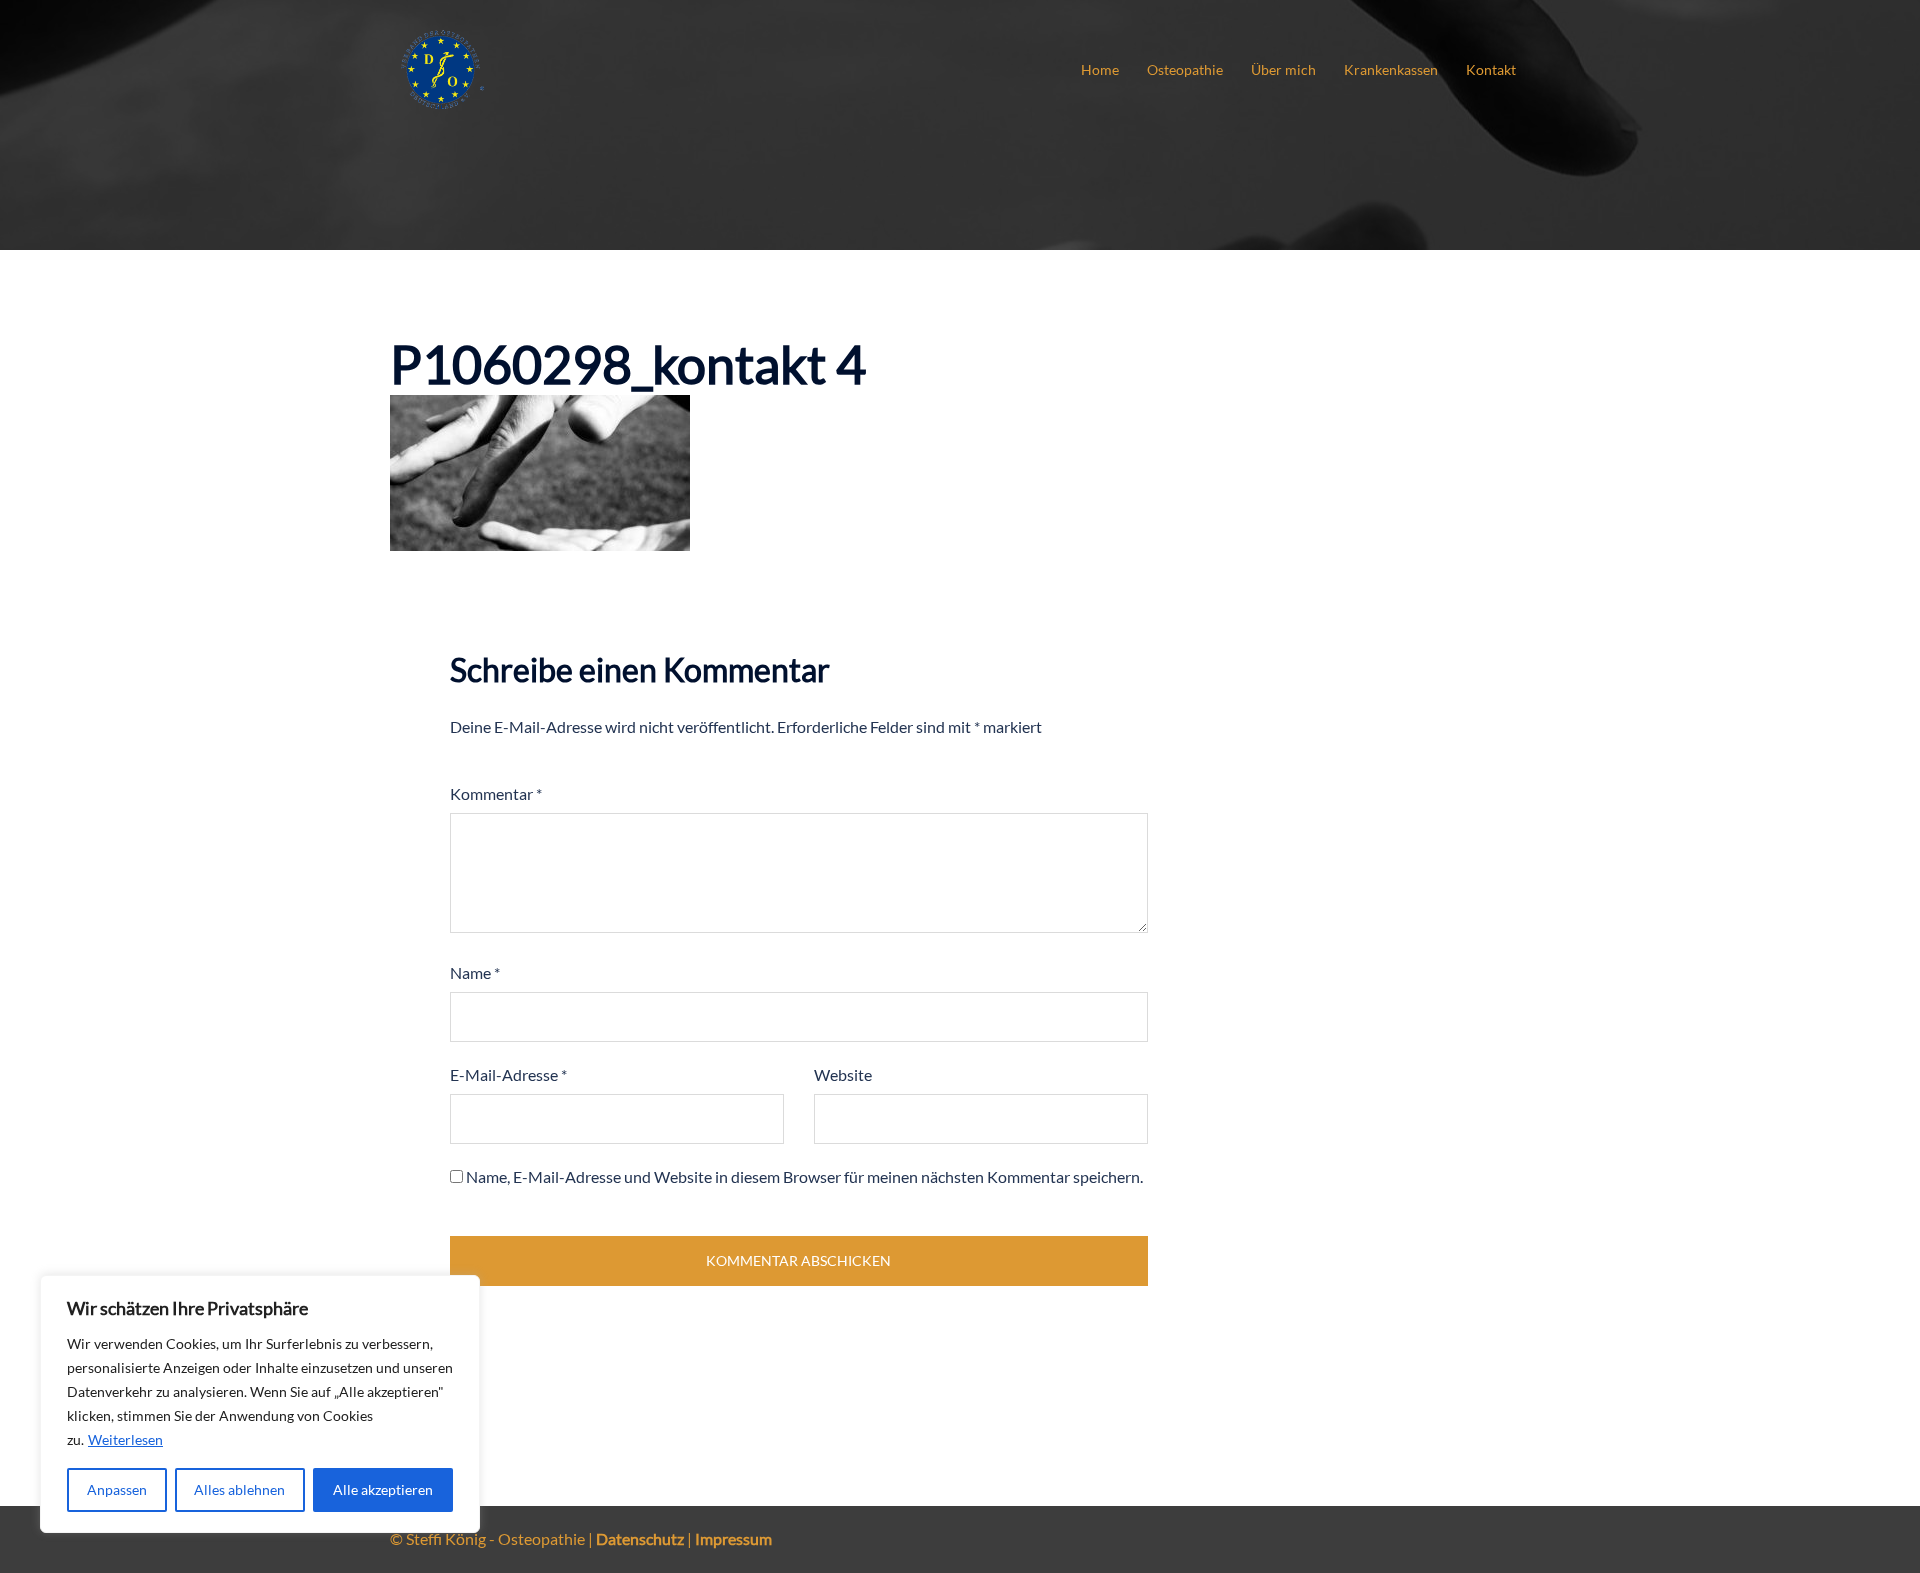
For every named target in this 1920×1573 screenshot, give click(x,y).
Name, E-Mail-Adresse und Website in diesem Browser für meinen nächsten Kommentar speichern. (804, 1176)
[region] (260, 1404)
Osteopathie (1185, 69)
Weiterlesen (125, 1439)
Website (843, 1074)
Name (475, 972)
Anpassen (117, 1489)
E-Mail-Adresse (508, 1074)
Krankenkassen (1391, 69)
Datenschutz (640, 1538)
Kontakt (1491, 69)
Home (1100, 69)
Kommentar (496, 793)
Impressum (733, 1538)
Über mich (1283, 69)
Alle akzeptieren (383, 1489)
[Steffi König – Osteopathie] (442, 67)
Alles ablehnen (239, 1489)
